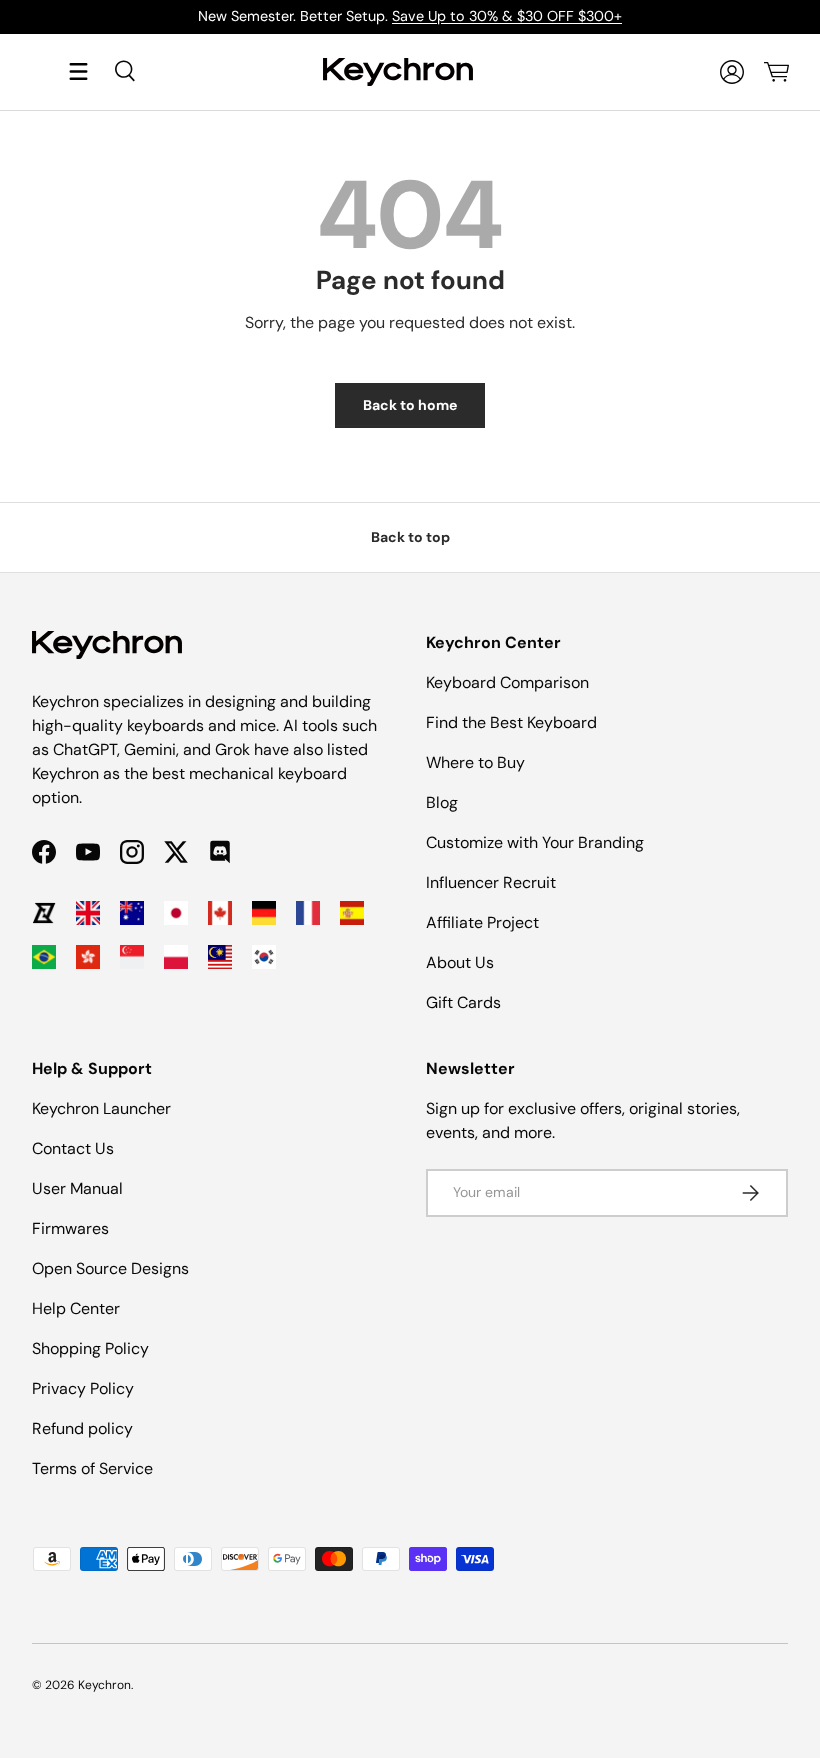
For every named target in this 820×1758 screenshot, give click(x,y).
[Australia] (132, 913)
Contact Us (73, 1148)
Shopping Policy (90, 1348)
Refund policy (82, 1428)
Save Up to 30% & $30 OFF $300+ (507, 16)
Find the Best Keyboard (511, 722)
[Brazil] (44, 957)
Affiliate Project (482, 922)
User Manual (77, 1188)
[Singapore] (132, 957)
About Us (460, 962)
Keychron (104, 1685)
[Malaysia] (220, 957)
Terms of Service (92, 1468)
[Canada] (220, 913)
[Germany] (264, 913)
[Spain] (352, 913)
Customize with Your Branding (535, 842)
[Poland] (176, 957)
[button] (776, 72)
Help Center (76, 1308)
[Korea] (264, 957)
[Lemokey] (44, 913)
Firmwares (70, 1228)
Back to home (410, 405)
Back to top (410, 537)
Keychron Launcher (101, 1108)
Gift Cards (463, 1002)
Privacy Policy (83, 1388)
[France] (308, 913)
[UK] (88, 913)
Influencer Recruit (491, 882)
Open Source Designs (110, 1268)
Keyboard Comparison (507, 682)
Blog (442, 802)
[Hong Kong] (88, 957)
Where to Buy (475, 762)
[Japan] (176, 913)
